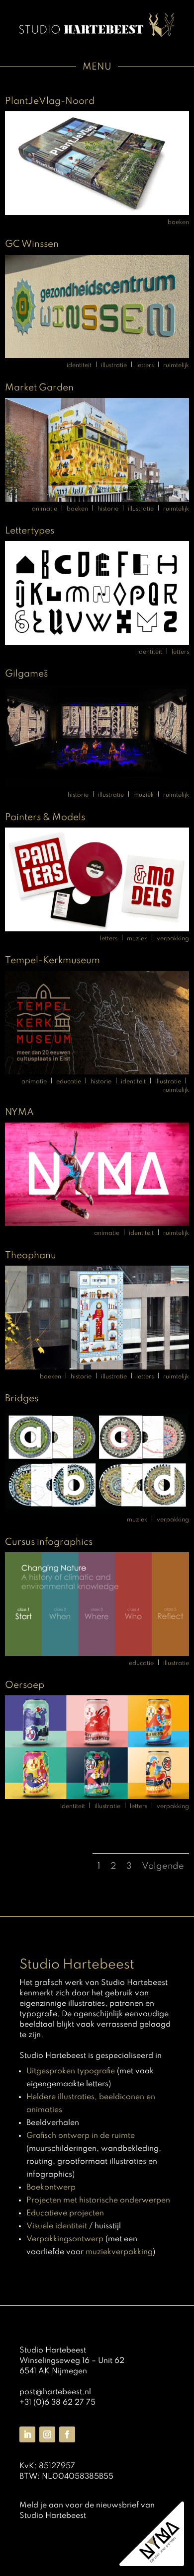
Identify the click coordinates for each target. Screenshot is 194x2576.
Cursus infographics (49, 1542)
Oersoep (25, 1685)
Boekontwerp (51, 2188)
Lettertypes (30, 531)
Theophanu (31, 1255)
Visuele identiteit (57, 2226)
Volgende (163, 1866)
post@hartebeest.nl (55, 2392)
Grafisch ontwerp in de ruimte (81, 2136)
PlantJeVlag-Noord (50, 101)
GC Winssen (32, 244)
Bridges (22, 1399)
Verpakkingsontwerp (65, 2239)
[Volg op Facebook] (67, 2434)
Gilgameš (26, 674)
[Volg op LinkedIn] (27, 2434)
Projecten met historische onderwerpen (98, 2200)
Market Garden (39, 388)
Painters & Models (45, 817)
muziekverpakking (119, 2252)
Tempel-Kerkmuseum (52, 960)
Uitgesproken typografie (71, 2071)
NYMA (19, 1112)
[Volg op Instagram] (47, 2434)
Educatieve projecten (65, 2213)
